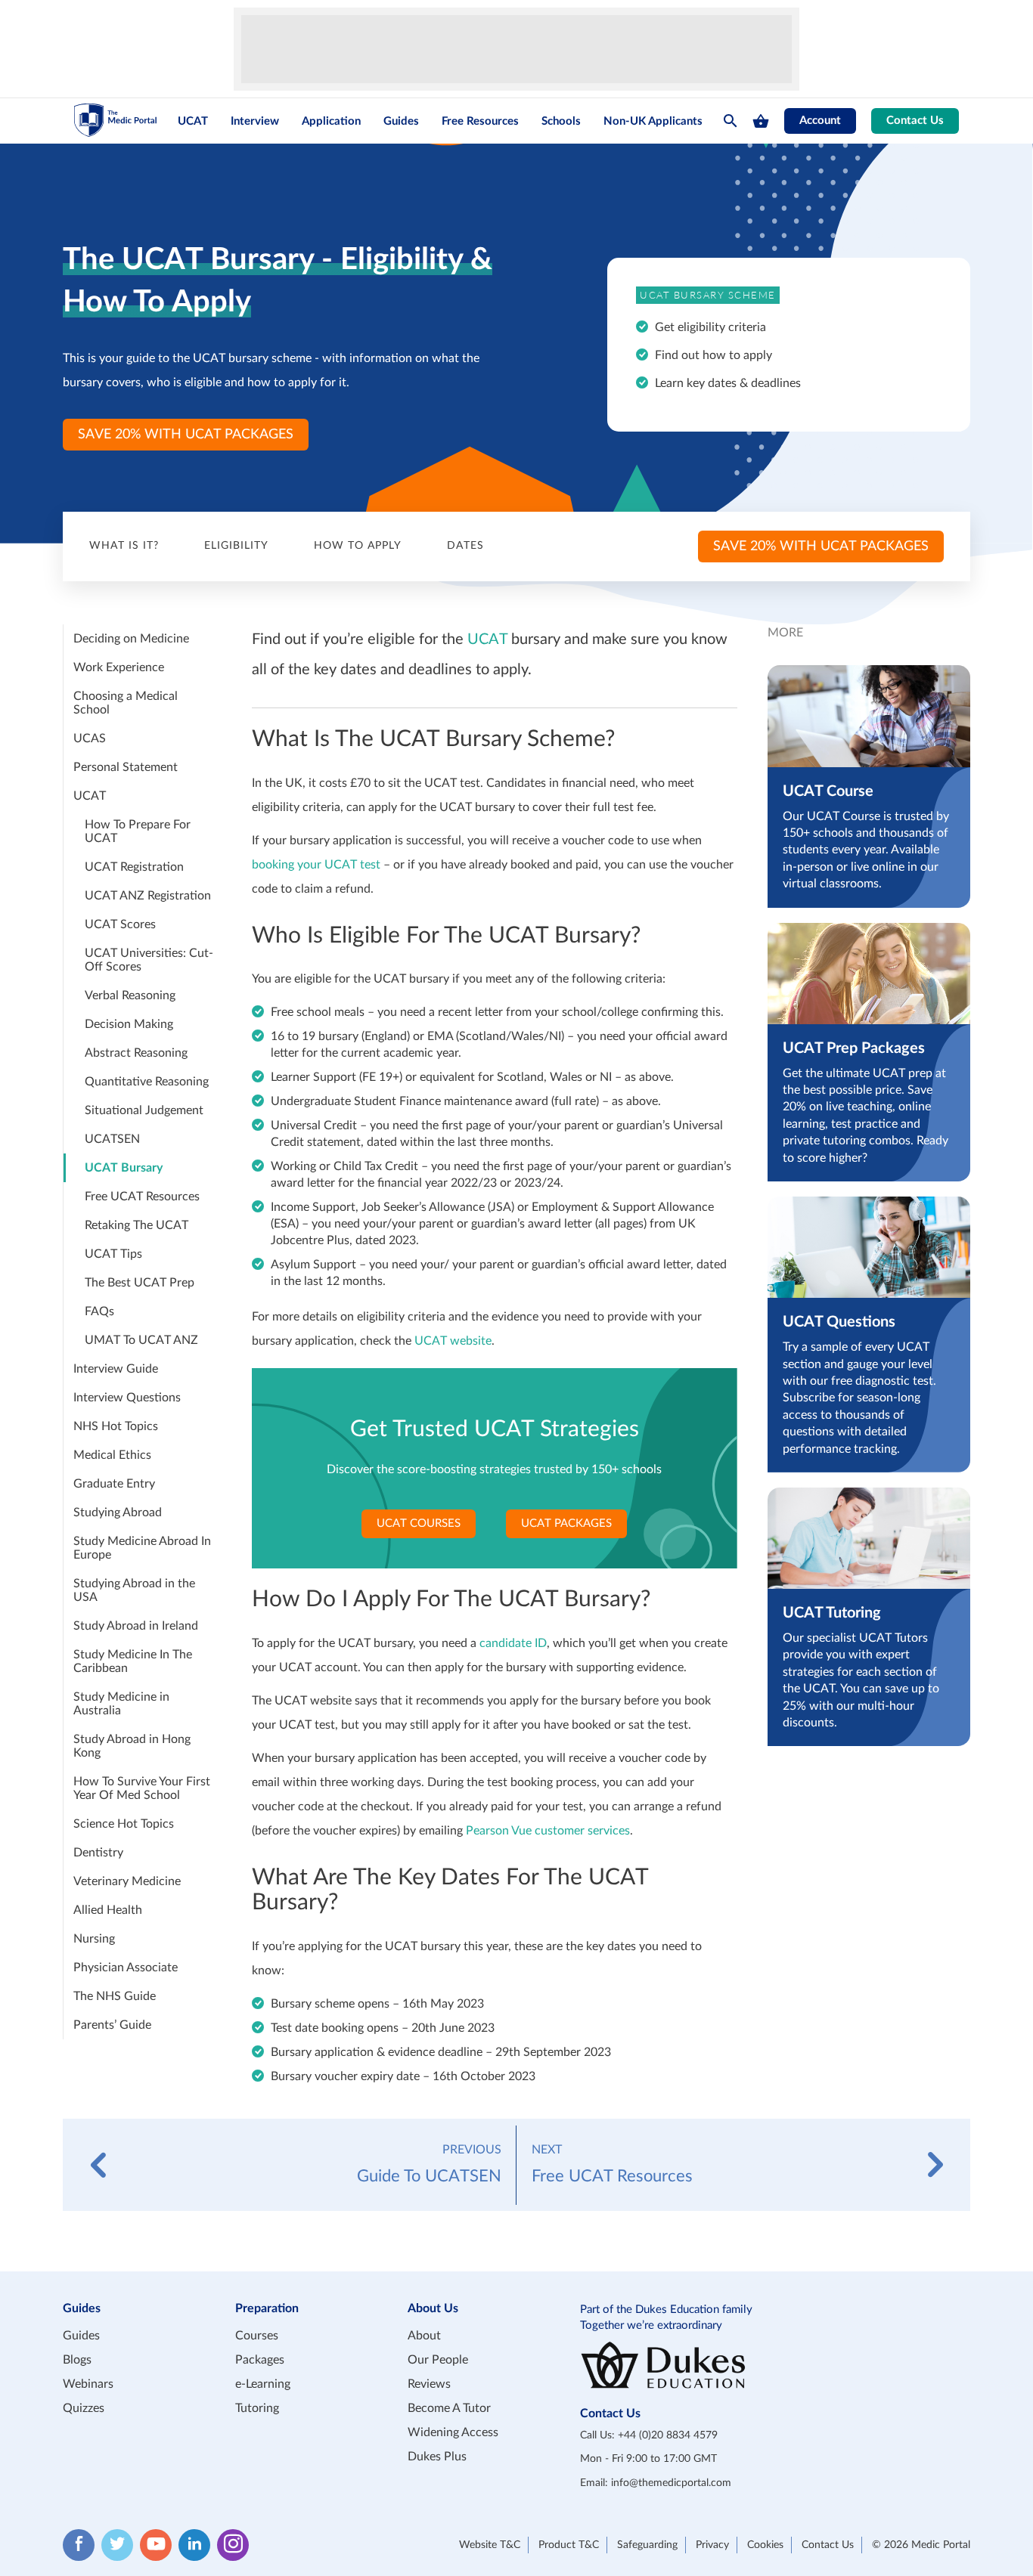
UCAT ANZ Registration (148, 896)
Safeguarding (647, 2545)
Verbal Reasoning (130, 995)
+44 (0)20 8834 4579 (668, 2435)
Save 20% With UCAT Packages (186, 435)
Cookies (765, 2545)
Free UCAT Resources (142, 1197)
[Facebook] (79, 2545)
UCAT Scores (120, 924)
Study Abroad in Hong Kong (132, 1746)
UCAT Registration (134, 867)
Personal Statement (126, 767)
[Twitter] (117, 2545)
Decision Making (129, 1024)
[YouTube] (156, 2545)
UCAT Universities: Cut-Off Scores (149, 960)
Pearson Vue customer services (548, 1831)
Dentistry (98, 1853)
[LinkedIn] (194, 2545)
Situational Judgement (144, 1110)
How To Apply (358, 546)
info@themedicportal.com (671, 2483)
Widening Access (453, 2432)
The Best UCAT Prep (140, 1283)
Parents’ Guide (112, 2025)
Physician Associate (126, 1968)
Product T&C (569, 2545)
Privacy (712, 2545)
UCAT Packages (566, 1523)
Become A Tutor (449, 2408)
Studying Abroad (118, 1512)
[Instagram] (233, 2545)
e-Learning (263, 2384)
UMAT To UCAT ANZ (141, 1340)
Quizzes (84, 2408)
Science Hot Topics (124, 1824)
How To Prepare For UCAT (138, 831)
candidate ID (513, 1643)
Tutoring (257, 2408)
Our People (438, 2360)
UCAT (193, 121)
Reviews (429, 2384)
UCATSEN (112, 1139)
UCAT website (453, 1341)
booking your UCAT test (316, 865)
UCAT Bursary (124, 1168)
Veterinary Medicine (127, 1881)
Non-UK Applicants (653, 121)
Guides (401, 121)
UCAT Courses (419, 1523)
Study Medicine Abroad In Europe (142, 1548)
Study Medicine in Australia (121, 1704)
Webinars (88, 2384)
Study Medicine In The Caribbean (133, 1661)
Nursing (94, 1939)
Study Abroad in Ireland (136, 1626)
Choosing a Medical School (126, 703)
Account (820, 121)
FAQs (99, 1311)
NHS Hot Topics (116, 1426)
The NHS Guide (115, 1996)
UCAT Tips (113, 1254)
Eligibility (236, 546)
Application (331, 121)
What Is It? (124, 546)
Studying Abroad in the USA (134, 1590)
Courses (257, 2336)
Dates (465, 546)
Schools (561, 121)
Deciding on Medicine (131, 639)
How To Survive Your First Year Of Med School (142, 1788)
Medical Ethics (112, 1455)
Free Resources (480, 121)
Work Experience (119, 667)
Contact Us (915, 121)
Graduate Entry (114, 1484)
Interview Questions (127, 1398)
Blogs (77, 2360)
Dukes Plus (437, 2457)
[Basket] (761, 121)
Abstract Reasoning (136, 1053)
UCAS (90, 738)
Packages (260, 2360)
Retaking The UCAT (136, 1225)
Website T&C (490, 2545)
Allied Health (108, 1910)
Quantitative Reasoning (147, 1082)
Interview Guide (116, 1369)
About (424, 2336)
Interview (255, 121)
